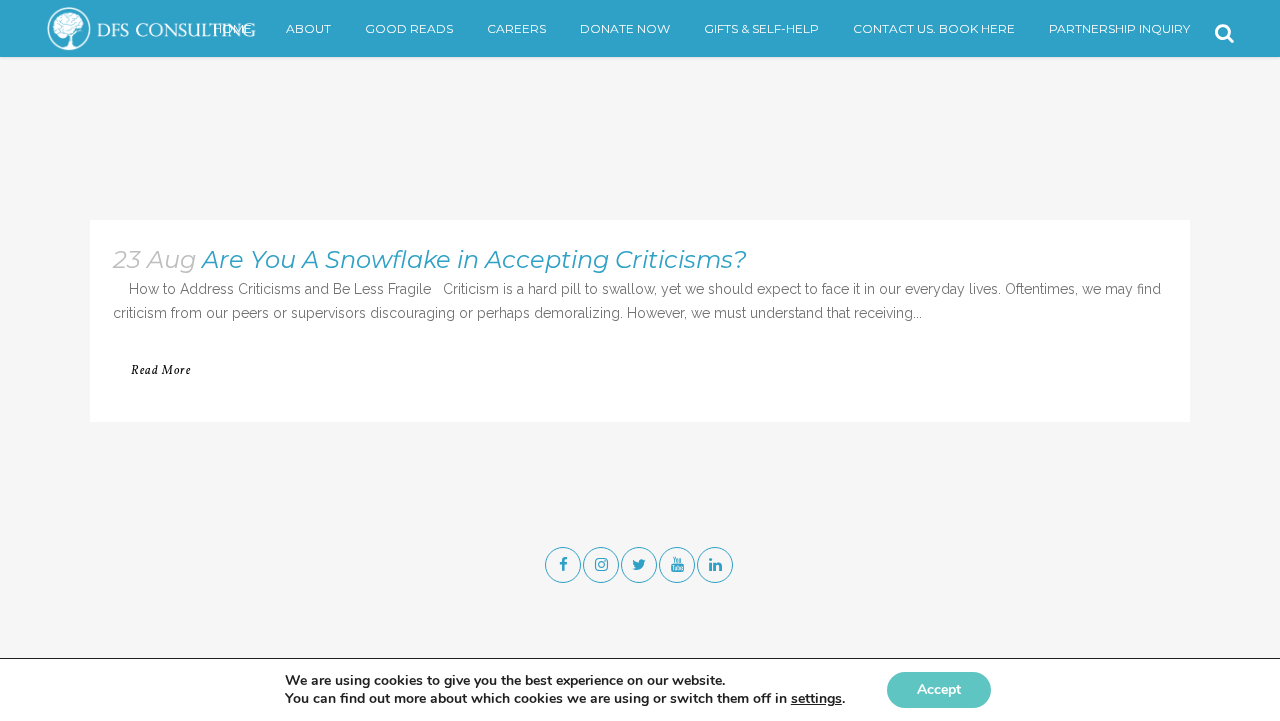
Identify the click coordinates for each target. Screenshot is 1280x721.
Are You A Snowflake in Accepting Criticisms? (474, 259)
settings (816, 699)
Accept (939, 689)
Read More (161, 371)
